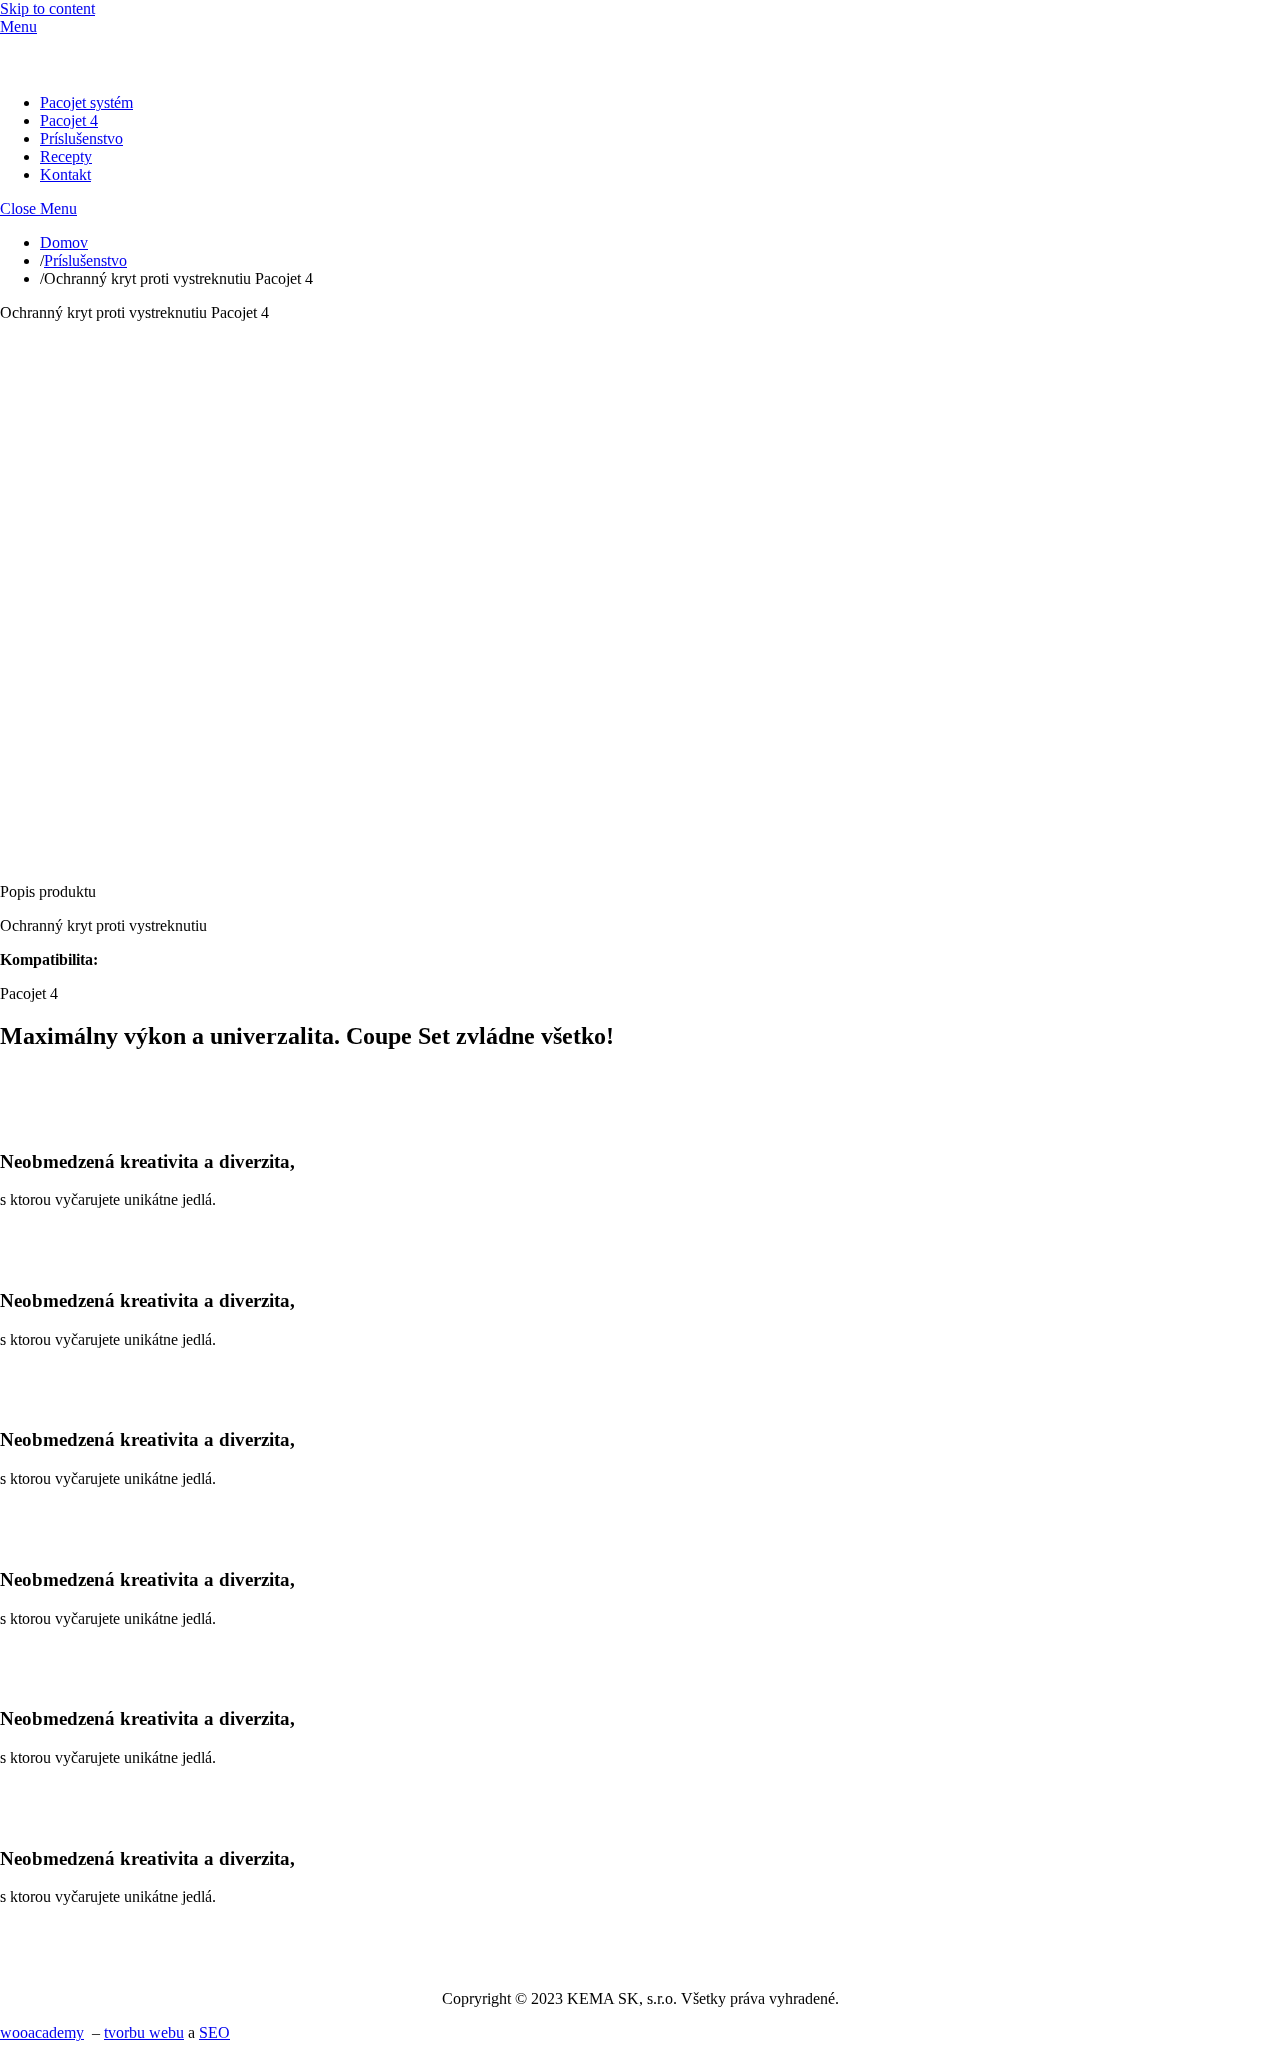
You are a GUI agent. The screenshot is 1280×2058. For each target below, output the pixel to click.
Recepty (66, 156)
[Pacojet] (75, 68)
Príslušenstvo (81, 138)
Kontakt (65, 174)
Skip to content (47, 8)
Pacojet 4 (69, 120)
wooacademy (42, 2032)
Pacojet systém (86, 102)
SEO (214, 2032)
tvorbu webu (144, 2032)
